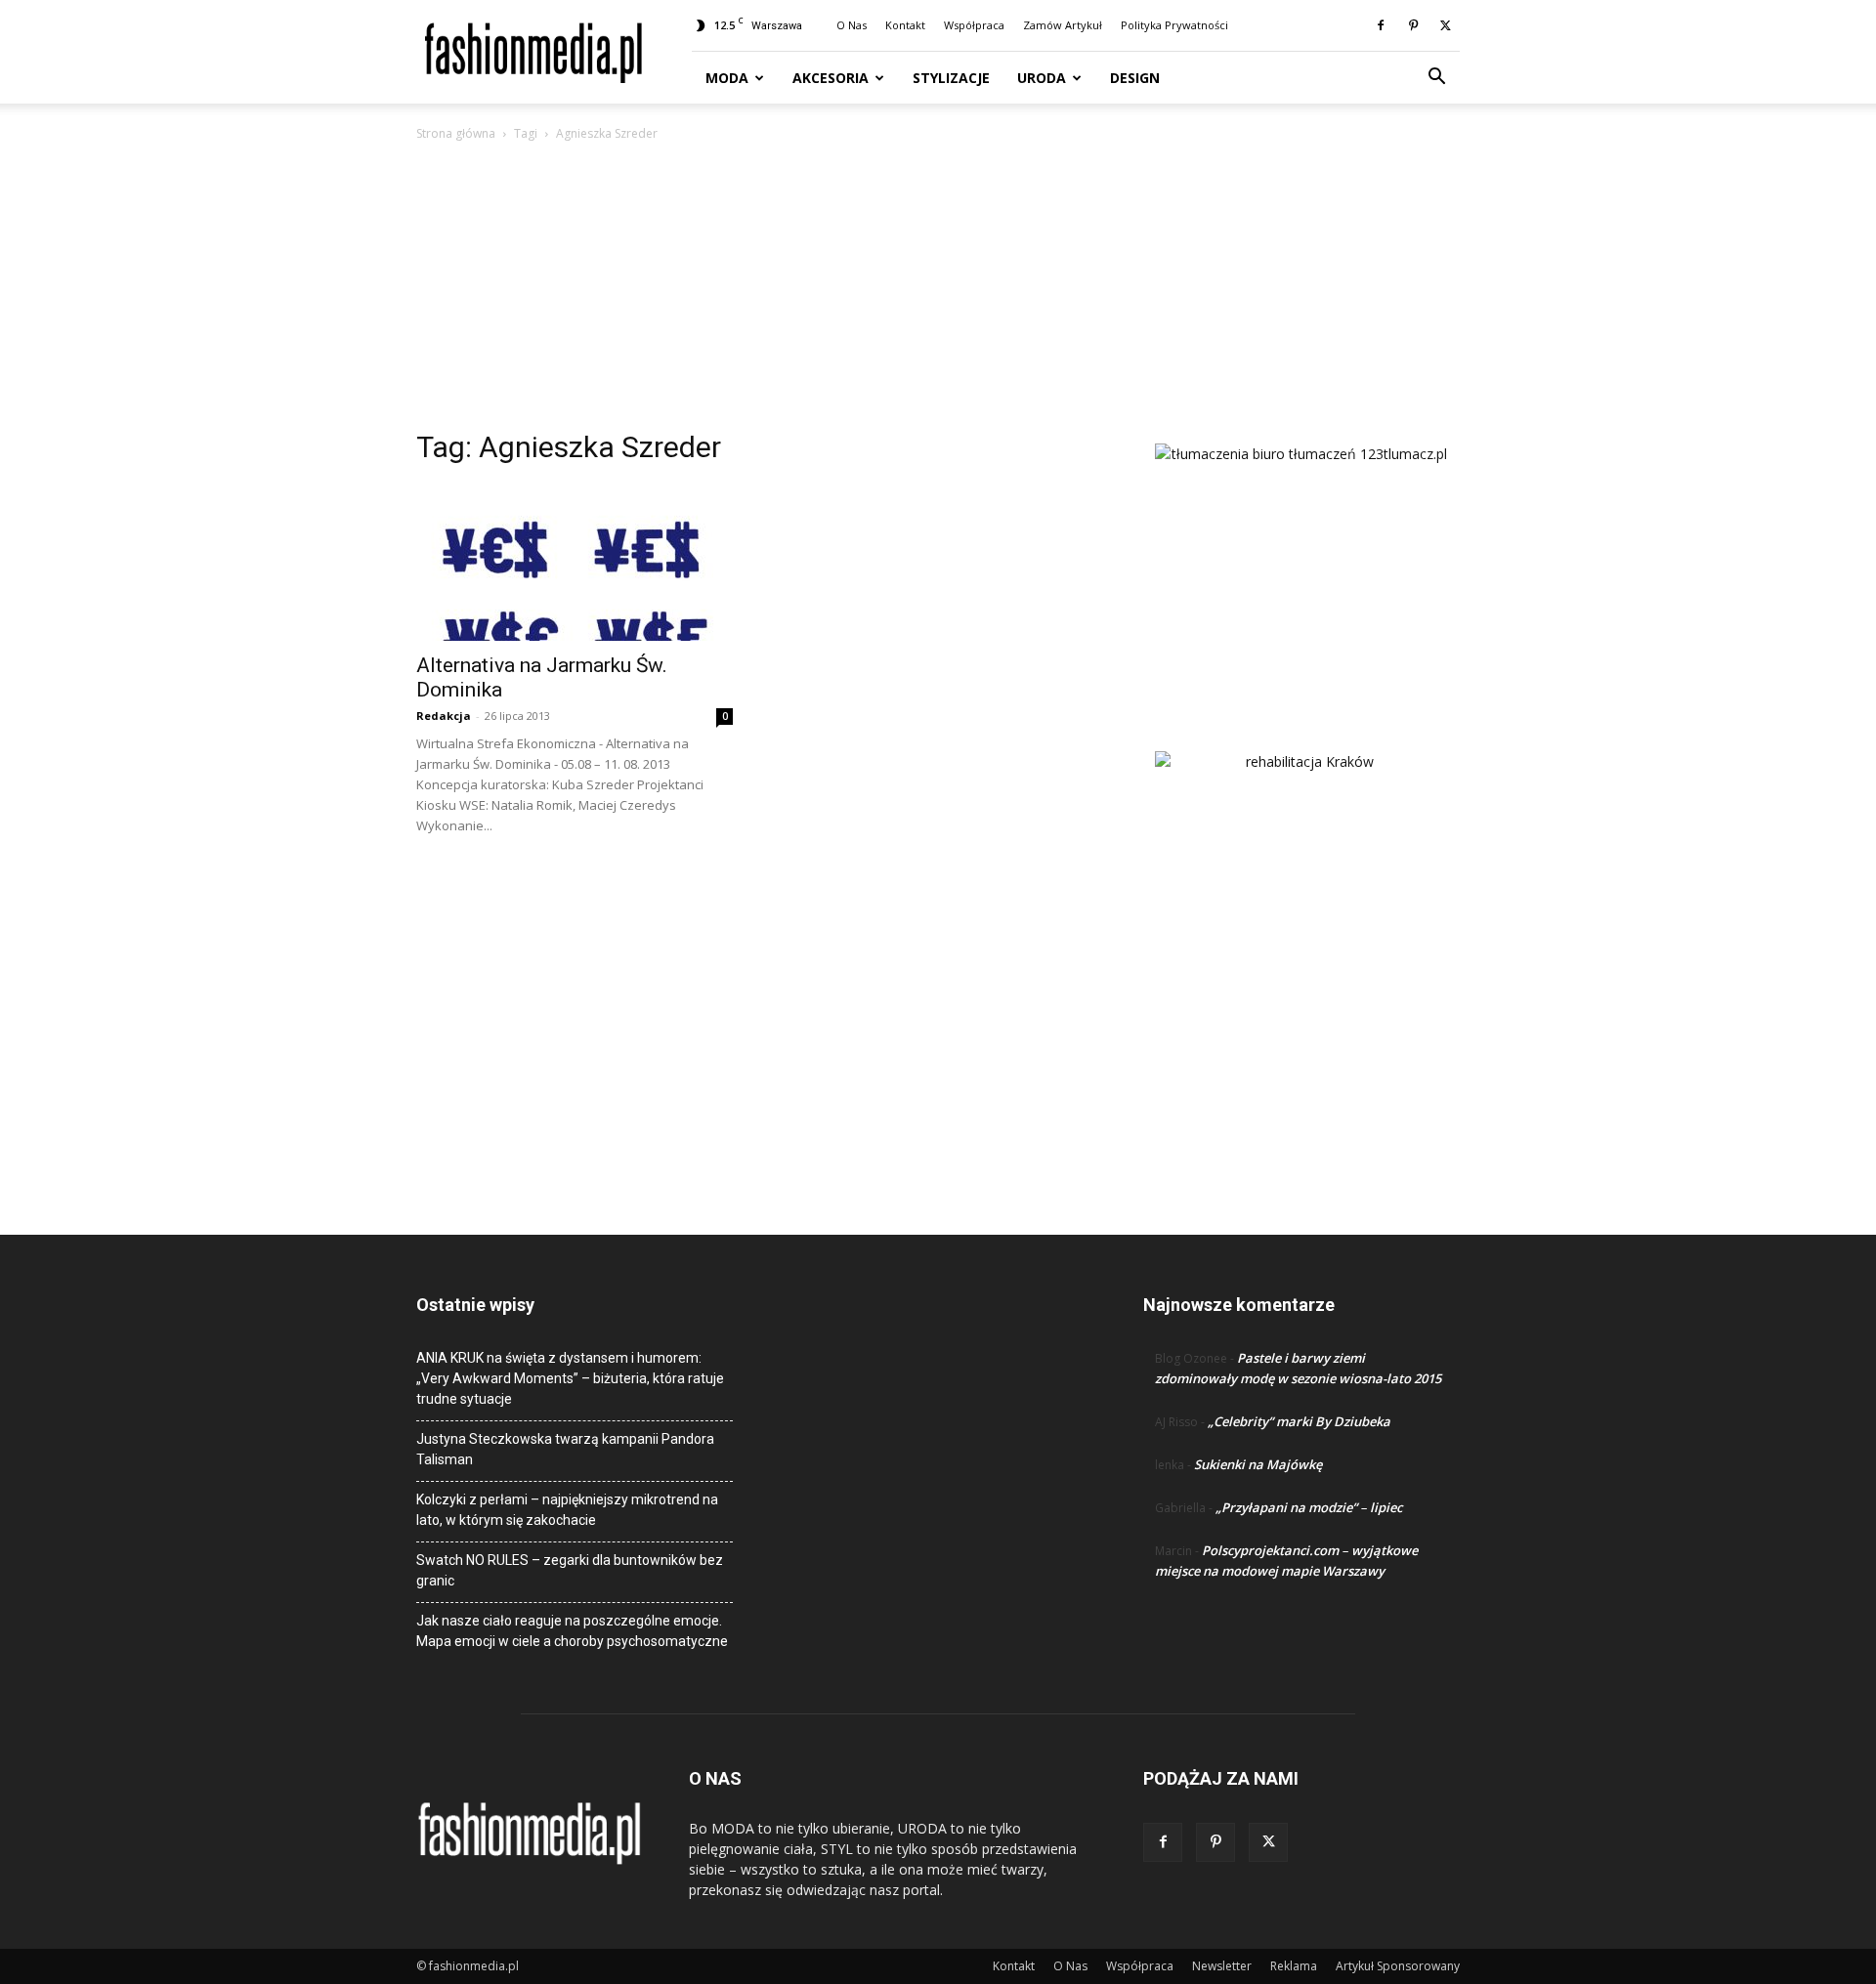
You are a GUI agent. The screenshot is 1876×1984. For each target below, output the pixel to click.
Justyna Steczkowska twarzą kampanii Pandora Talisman (565, 1449)
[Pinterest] (1413, 25)
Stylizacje (951, 78)
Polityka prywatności (1174, 25)
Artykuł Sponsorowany (1398, 1966)
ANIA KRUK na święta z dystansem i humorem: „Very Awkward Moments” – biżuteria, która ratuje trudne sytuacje (570, 1378)
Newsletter (1222, 1966)
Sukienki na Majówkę (1258, 1464)
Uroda (1042, 78)
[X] (1445, 25)
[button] (1436, 79)
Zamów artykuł (1063, 25)
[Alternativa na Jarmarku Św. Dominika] (575, 563)
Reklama (1294, 1966)
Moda (727, 78)
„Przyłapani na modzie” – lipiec (1309, 1507)
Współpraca (974, 25)
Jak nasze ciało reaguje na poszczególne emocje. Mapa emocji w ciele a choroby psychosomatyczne (572, 1631)
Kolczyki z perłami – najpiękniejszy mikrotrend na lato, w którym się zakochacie (567, 1510)
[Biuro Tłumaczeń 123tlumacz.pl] (1301, 566)
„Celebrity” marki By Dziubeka (1299, 1421)
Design (1135, 78)
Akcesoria (831, 78)
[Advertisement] (938, 291)
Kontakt (905, 25)
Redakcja (444, 716)
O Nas (852, 25)
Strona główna (456, 133)
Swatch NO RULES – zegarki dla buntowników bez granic (570, 1570)
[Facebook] (1381, 25)
